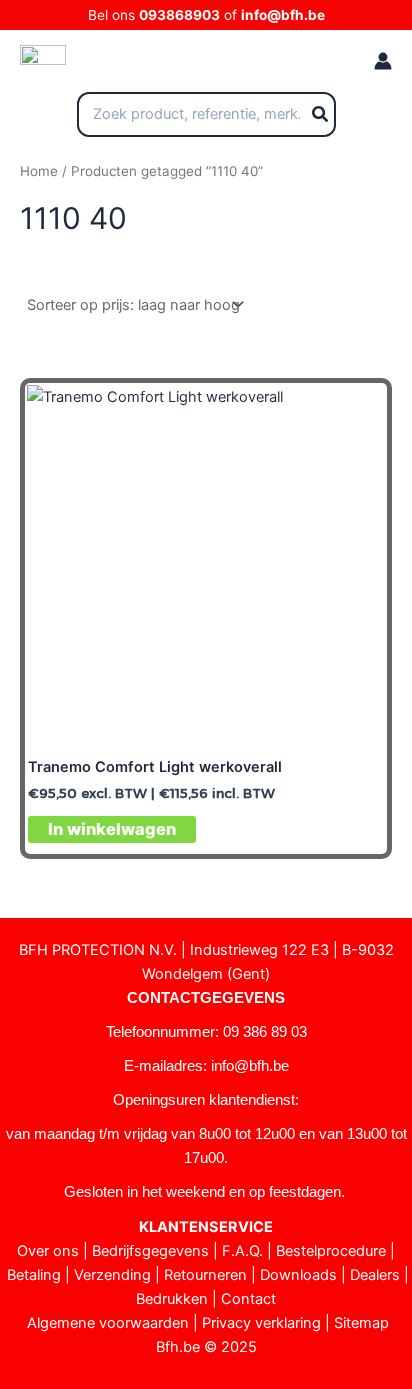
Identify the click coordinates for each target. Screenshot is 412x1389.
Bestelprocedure (331, 1251)
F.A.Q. (242, 1251)
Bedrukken (172, 1299)
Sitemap (361, 1323)
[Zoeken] (321, 115)
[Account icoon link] (383, 61)
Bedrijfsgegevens (150, 1251)
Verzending (112, 1275)
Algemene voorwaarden (108, 1323)
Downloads (298, 1275)
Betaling (34, 1275)
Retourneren (205, 1275)
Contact (248, 1299)
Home (39, 171)
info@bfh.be (283, 15)
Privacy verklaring (261, 1323)
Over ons (48, 1251)
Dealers (375, 1275)
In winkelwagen (112, 829)
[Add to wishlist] (355, 414)
